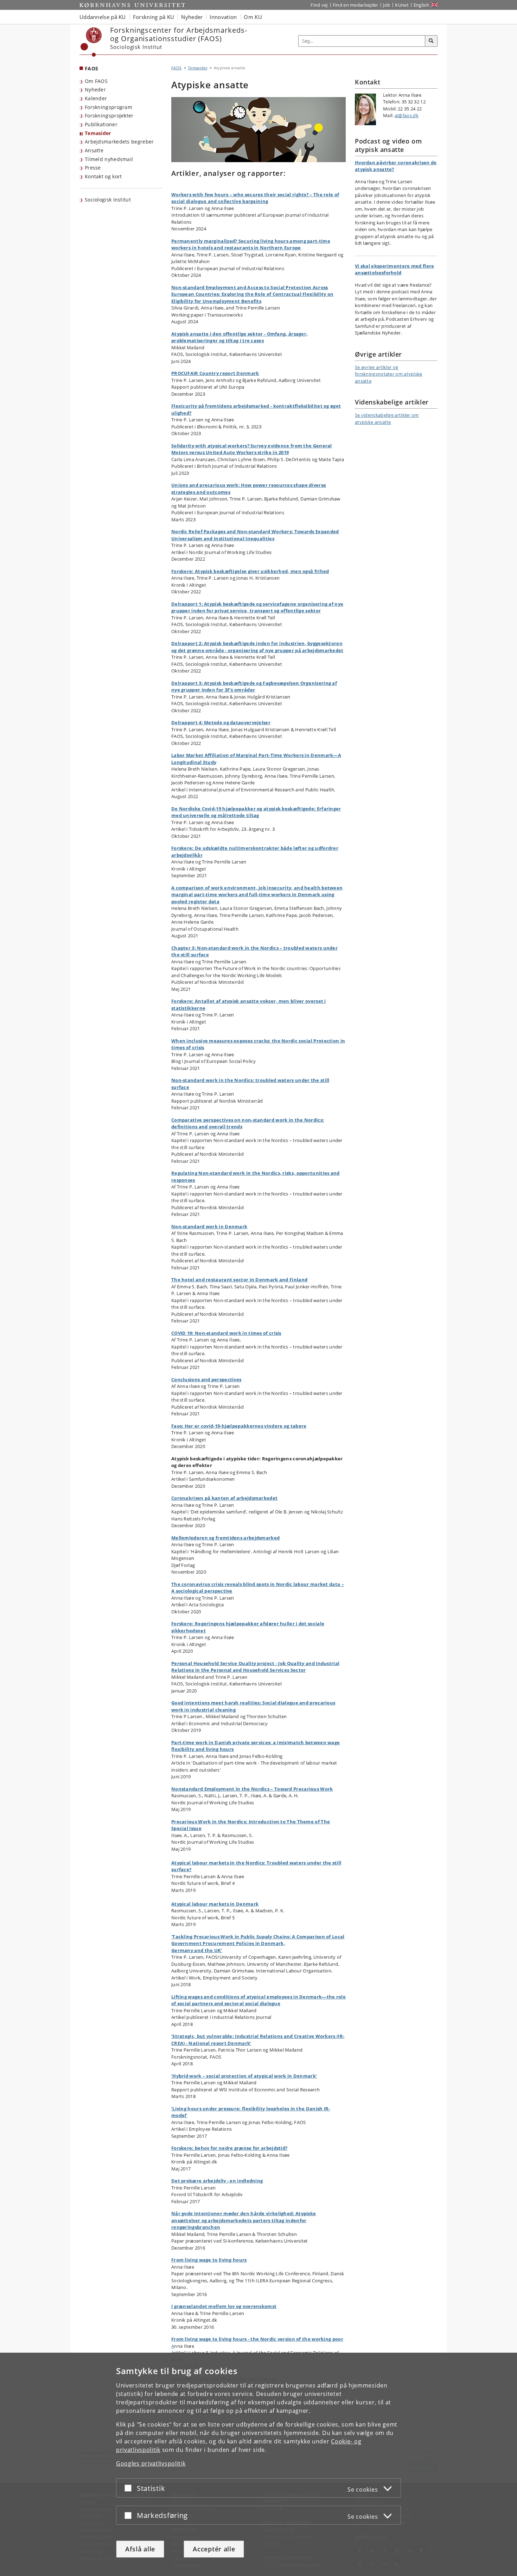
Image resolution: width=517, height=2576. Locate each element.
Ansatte (94, 150)
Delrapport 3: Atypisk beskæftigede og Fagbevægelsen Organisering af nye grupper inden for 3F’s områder (254, 687)
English (421, 5)
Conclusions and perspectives (206, 1379)
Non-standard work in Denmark (209, 1226)
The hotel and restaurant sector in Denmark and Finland (239, 1280)
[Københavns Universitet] (91, 42)
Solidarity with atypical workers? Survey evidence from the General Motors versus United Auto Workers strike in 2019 (252, 449)
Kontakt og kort (103, 176)
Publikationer (101, 124)
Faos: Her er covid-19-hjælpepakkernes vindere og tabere (239, 1426)
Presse (93, 168)
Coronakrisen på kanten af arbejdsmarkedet (224, 1498)
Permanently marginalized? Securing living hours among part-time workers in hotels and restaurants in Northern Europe (251, 244)
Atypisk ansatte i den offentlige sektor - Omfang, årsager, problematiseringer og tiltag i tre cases (240, 337)
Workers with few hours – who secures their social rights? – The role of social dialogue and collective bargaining (255, 198)
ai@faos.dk (407, 115)
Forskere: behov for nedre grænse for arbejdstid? (229, 2148)
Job (387, 5)
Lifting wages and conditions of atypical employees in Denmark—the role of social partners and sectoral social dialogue (258, 2000)
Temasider (98, 133)
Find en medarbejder (356, 5)
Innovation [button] (223, 17)
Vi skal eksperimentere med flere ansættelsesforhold (395, 269)
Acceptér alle (214, 2549)
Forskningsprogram (108, 107)
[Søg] (431, 41)
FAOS (91, 68)
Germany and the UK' (197, 1950)
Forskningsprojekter (109, 116)
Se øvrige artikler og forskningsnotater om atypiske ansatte (389, 374)
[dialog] (258, 2464)
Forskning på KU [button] (154, 17)
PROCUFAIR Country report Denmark (215, 373)
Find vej (319, 5)
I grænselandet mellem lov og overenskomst (224, 2306)
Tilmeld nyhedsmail (109, 159)
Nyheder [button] (192, 17)
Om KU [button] (253, 17)
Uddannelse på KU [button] (103, 17)
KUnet (402, 5)
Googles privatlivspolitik (151, 2463)
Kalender (96, 98)
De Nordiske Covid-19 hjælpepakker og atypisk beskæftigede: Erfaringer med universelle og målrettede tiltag (256, 812)
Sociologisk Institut (108, 200)
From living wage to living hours (209, 2260)
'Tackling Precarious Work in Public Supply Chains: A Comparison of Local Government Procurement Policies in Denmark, (258, 1940)
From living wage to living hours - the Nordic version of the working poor (257, 2339)
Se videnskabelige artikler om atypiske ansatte (387, 419)
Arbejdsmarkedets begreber (119, 142)
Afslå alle (140, 2549)
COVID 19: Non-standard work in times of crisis (226, 1333)
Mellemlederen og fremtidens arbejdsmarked (225, 1538)
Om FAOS (96, 81)
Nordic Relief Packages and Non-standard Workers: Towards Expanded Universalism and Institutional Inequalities (255, 535)
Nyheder (95, 90)
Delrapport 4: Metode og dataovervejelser (221, 722)
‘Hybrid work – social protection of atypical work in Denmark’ (244, 2076)
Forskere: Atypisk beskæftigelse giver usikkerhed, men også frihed (250, 571)
